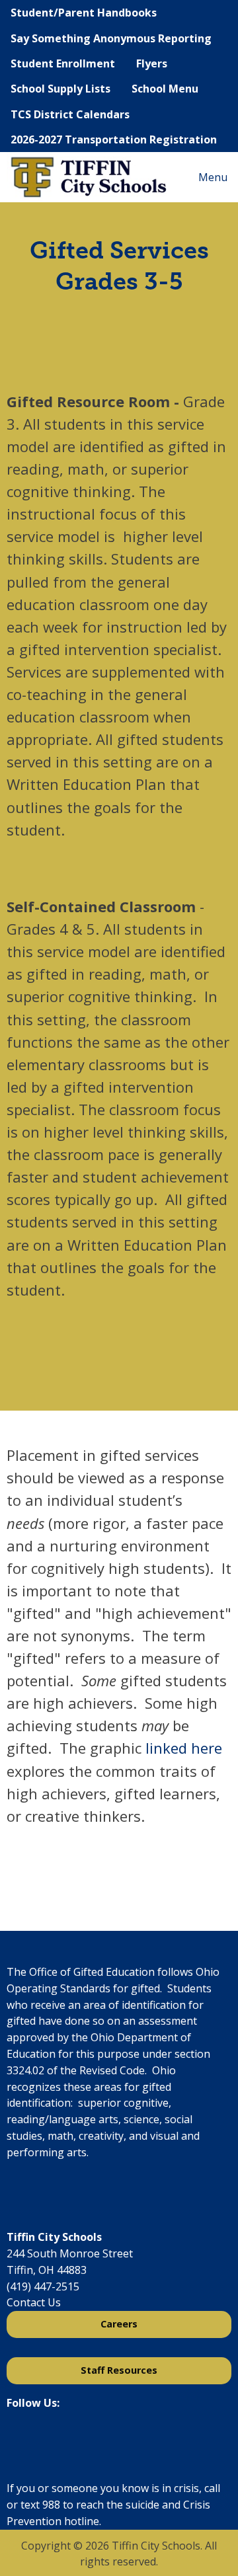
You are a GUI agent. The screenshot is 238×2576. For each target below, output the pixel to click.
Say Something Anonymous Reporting (111, 38)
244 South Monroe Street (70, 2253)
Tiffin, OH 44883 (47, 2270)
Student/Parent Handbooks (84, 13)
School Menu (165, 89)
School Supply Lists (60, 89)
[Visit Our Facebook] (17, 2437)
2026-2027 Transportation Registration (114, 139)
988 (51, 2505)
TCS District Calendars (70, 114)
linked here (184, 1748)
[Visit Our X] (38, 2437)
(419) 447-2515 (43, 2286)
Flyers (152, 63)
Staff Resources (119, 2370)
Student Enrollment (63, 63)
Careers (119, 2324)
